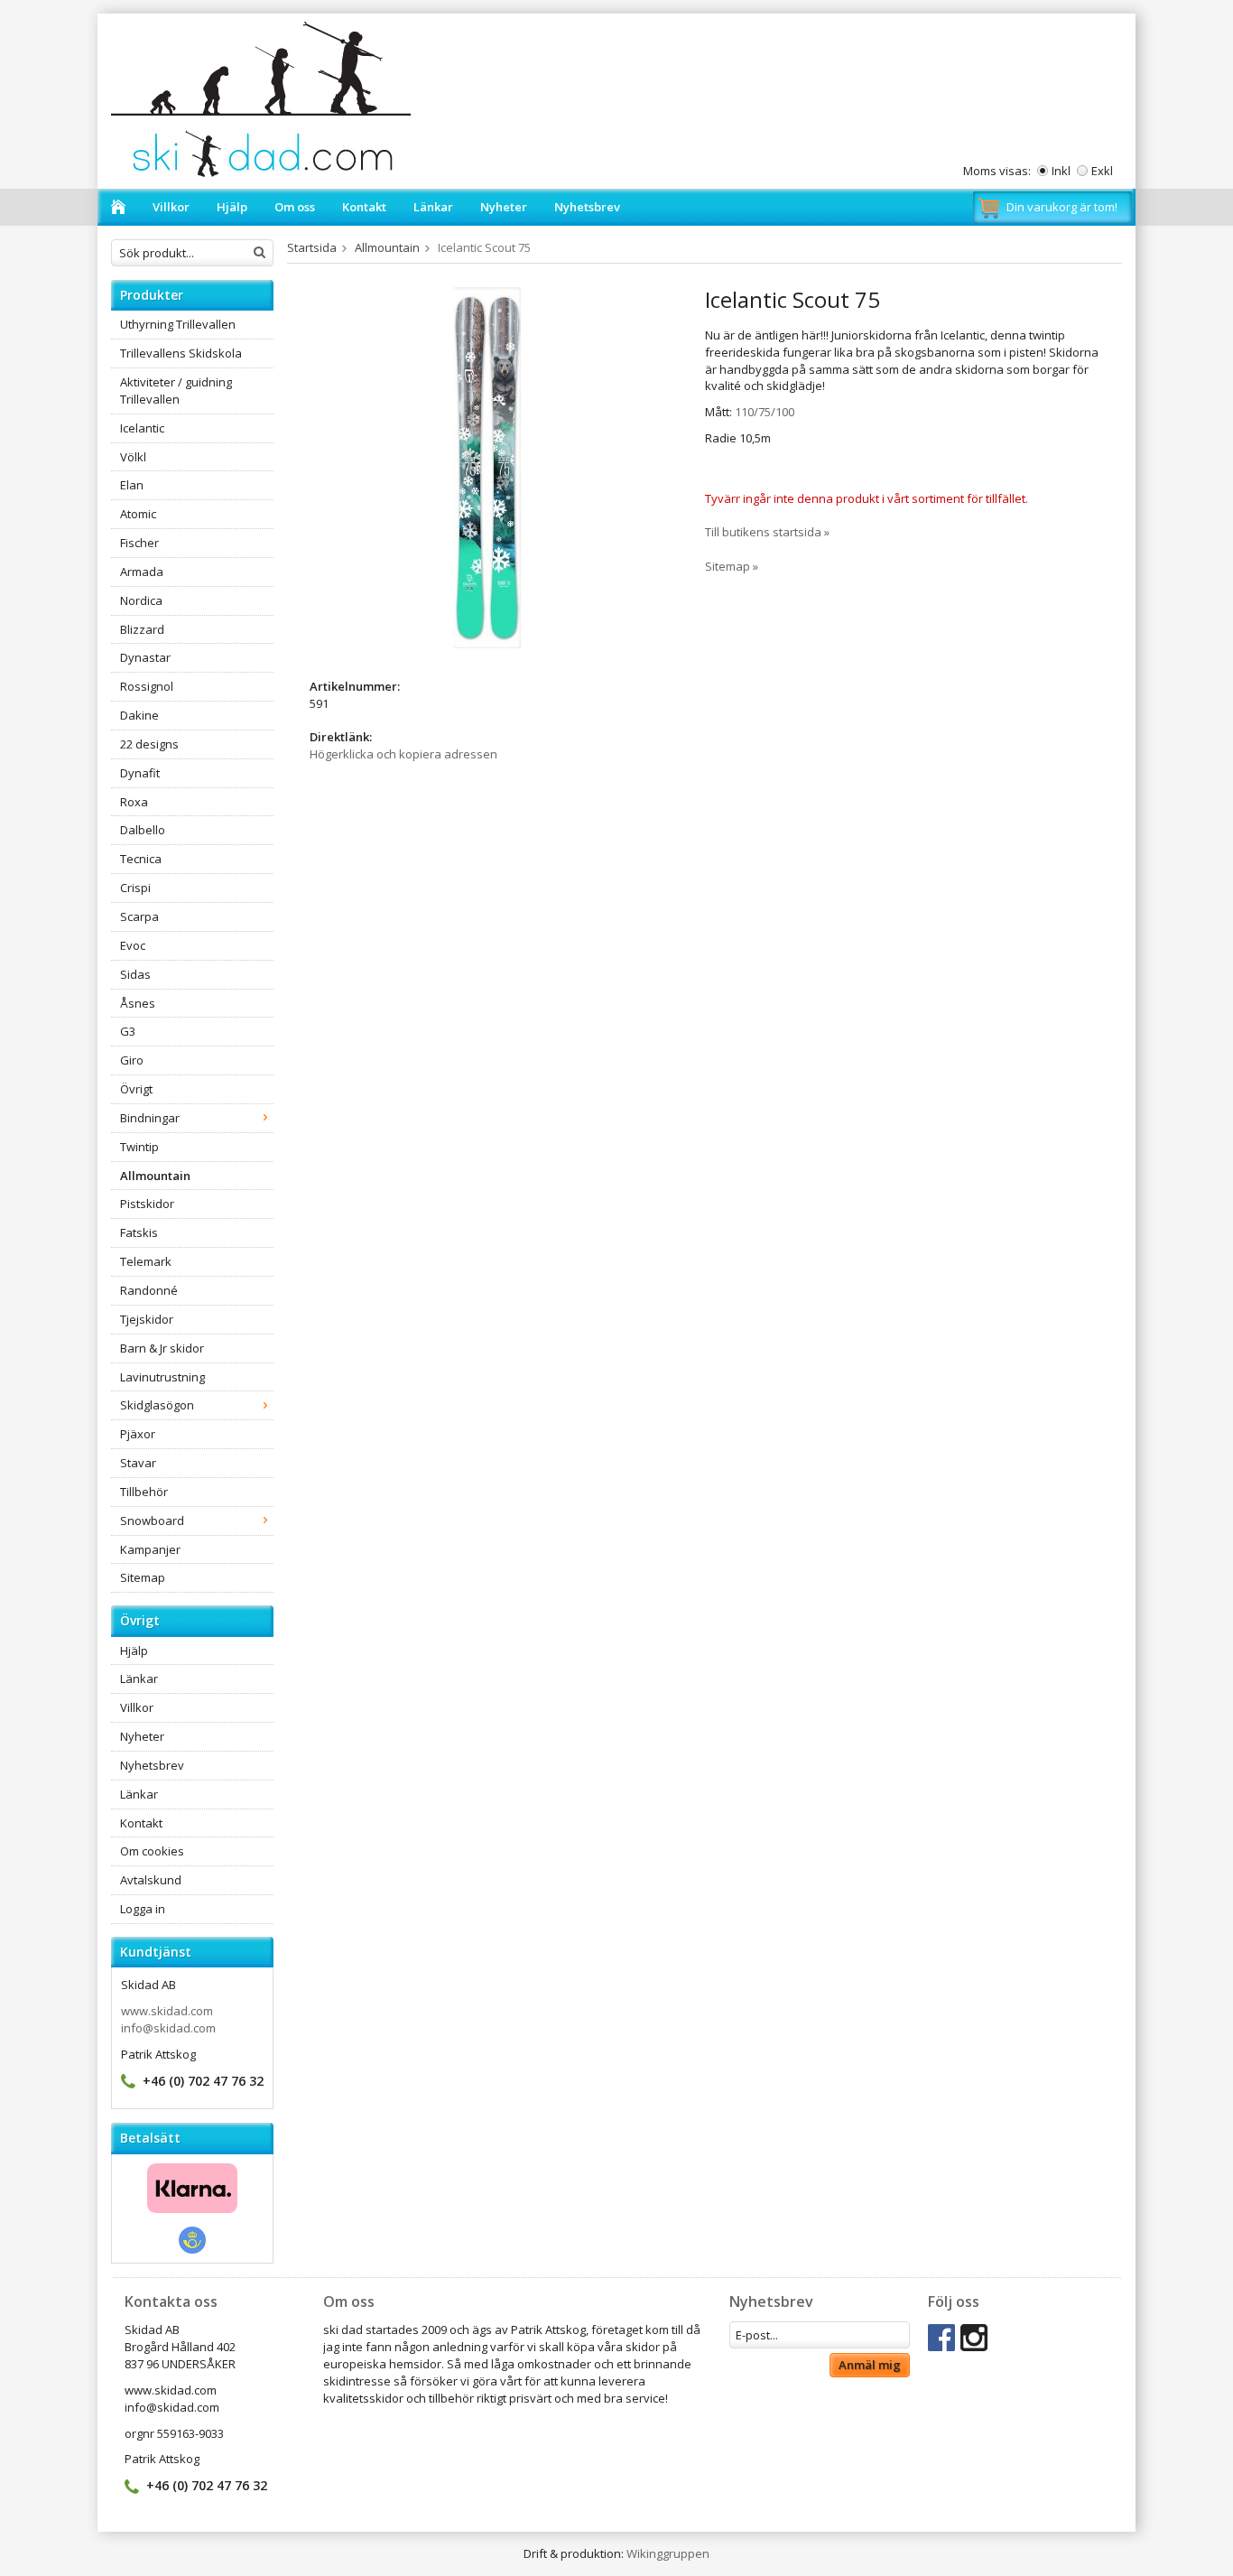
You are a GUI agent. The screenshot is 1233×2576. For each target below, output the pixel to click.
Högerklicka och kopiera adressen (403, 754)
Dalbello (143, 830)
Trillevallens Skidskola (181, 353)
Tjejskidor (147, 1319)
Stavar (138, 1463)
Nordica (141, 600)
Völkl (133, 457)
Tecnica (141, 859)
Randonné (149, 1290)
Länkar (433, 207)
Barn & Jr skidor (162, 1348)
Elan (132, 485)
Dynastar (145, 657)
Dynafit (140, 773)
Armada (142, 572)
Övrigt (136, 1089)
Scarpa (139, 916)
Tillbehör (144, 1492)
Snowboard (152, 1520)
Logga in (143, 1909)
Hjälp (232, 207)
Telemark (146, 1261)
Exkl (1102, 171)
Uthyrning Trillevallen (178, 324)
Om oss (295, 207)
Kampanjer (150, 1549)
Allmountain (155, 1176)
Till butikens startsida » (767, 532)
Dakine (139, 715)
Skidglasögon (157, 1405)
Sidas (135, 974)
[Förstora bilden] (487, 467)
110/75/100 (765, 412)
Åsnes (138, 1003)
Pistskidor (147, 1204)
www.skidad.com (167, 2011)
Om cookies (152, 1851)
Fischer (139, 543)
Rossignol (147, 686)
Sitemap (143, 1577)
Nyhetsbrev (587, 207)
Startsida (312, 247)
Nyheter (504, 207)
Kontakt (364, 207)
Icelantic (142, 428)
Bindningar (150, 1118)
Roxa (134, 802)
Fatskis (139, 1232)
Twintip (139, 1147)
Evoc (133, 945)
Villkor (171, 207)
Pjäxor (138, 1434)
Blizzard (142, 629)
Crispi (135, 888)
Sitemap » (732, 566)
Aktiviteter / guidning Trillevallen (176, 391)
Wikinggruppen (668, 2553)
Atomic (138, 514)
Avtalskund (151, 1880)
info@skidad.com (168, 2028)
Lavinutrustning (162, 1377)
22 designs (149, 744)
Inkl (1061, 171)
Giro (132, 1060)
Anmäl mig (870, 2365)
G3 (128, 1031)
